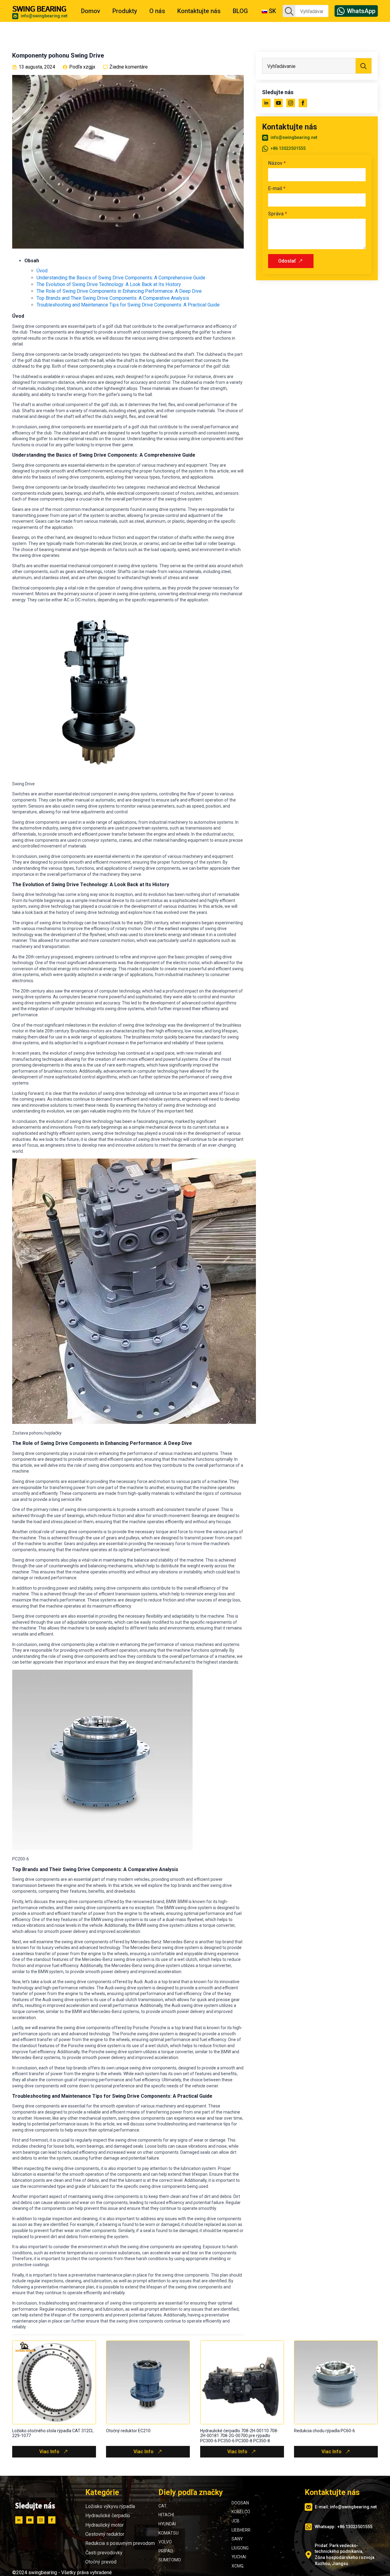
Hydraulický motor (105, 2525)
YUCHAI (239, 2557)
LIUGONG (240, 2548)
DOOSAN (240, 2503)
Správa (278, 214)
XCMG (238, 2566)
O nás (157, 11)
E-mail (277, 189)
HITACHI (166, 2515)
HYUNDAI (167, 2524)
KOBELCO (241, 2512)
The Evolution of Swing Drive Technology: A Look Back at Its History (109, 284)
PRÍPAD (166, 2551)
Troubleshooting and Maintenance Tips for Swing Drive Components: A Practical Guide (128, 305)
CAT (163, 2506)
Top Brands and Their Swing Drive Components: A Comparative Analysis (113, 298)
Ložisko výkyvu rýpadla (110, 2506)
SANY (237, 2539)
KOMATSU (168, 2533)
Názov (277, 163)
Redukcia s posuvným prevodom (120, 2543)
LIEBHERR (241, 2530)
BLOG (240, 11)
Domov (91, 11)
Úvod (42, 271)
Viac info (49, 2452)
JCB (236, 2521)
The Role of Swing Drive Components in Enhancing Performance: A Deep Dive (119, 291)
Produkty (125, 11)
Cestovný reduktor (105, 2534)
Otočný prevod (101, 2562)
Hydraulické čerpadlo (108, 2516)
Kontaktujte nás (199, 11)
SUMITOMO (170, 2560)
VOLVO (165, 2542)
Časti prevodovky (104, 2553)
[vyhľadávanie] (289, 11)
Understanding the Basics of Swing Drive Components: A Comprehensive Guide (121, 278)
